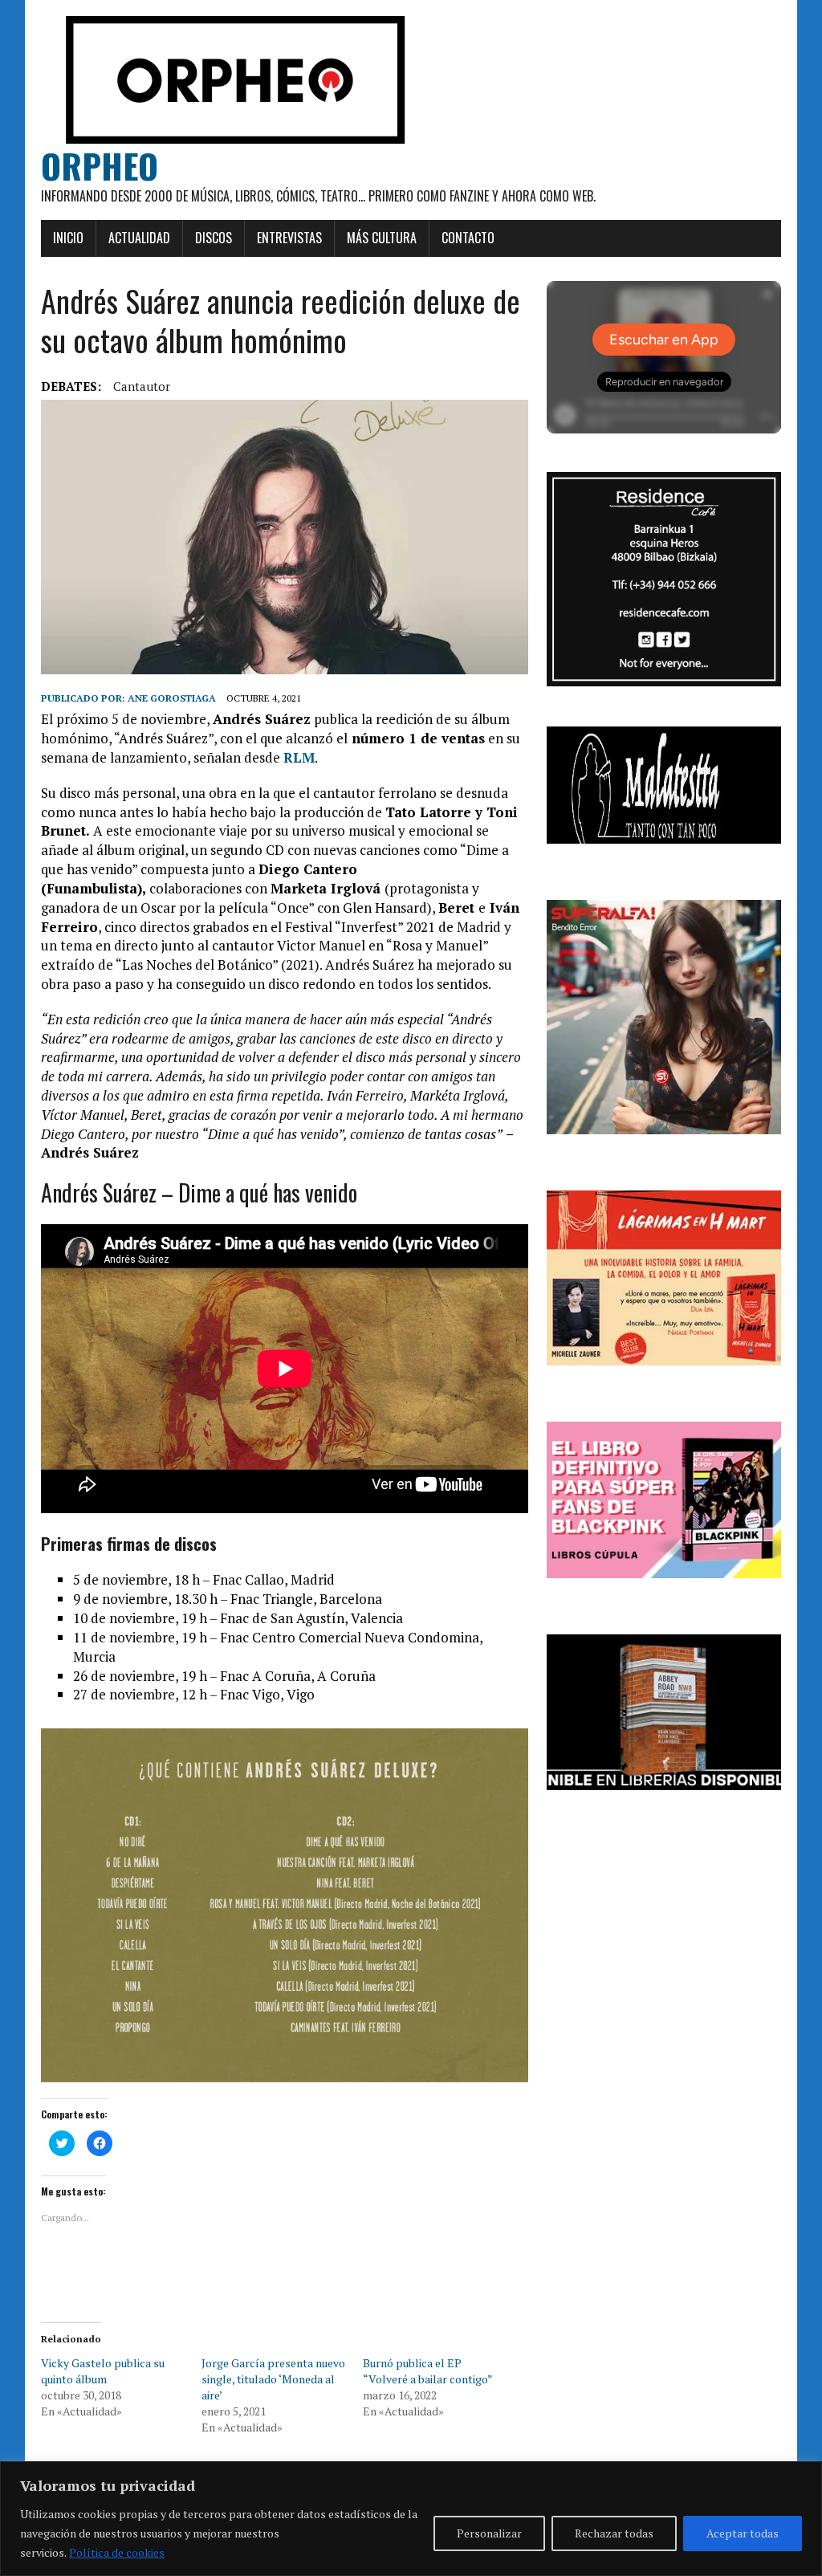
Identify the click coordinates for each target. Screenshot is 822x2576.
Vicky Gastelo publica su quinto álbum (103, 2371)
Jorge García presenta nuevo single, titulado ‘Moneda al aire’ (273, 2379)
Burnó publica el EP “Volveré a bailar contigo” (428, 2371)
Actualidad (139, 238)
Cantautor (142, 386)
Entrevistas (289, 238)
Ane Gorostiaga (172, 698)
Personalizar (489, 2533)
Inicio (68, 238)
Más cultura (382, 238)
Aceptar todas (743, 2533)
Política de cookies (117, 2552)
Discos (214, 238)
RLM (299, 757)
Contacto (468, 238)
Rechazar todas (614, 2533)
